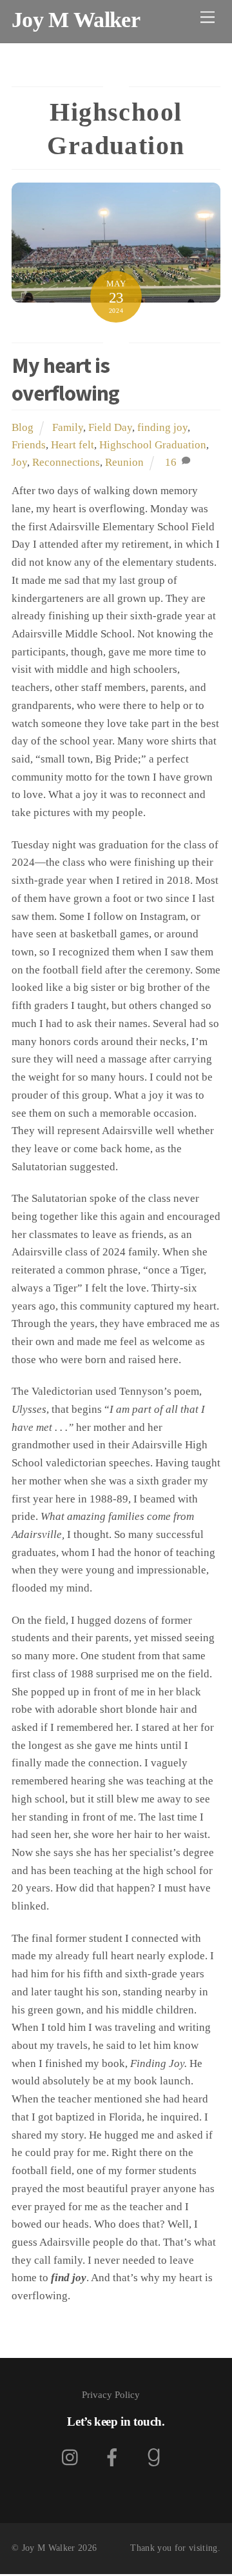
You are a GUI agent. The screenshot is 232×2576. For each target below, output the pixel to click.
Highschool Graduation (153, 445)
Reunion (124, 462)
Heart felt (72, 445)
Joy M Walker (49, 2548)
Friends (29, 445)
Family (68, 427)
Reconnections (66, 462)
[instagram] (73, 2457)
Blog (23, 427)
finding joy (162, 427)
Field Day (110, 427)
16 (171, 462)
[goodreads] (156, 2457)
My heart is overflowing (65, 379)
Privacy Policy (111, 2395)
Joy (19, 462)
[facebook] (114, 2457)
